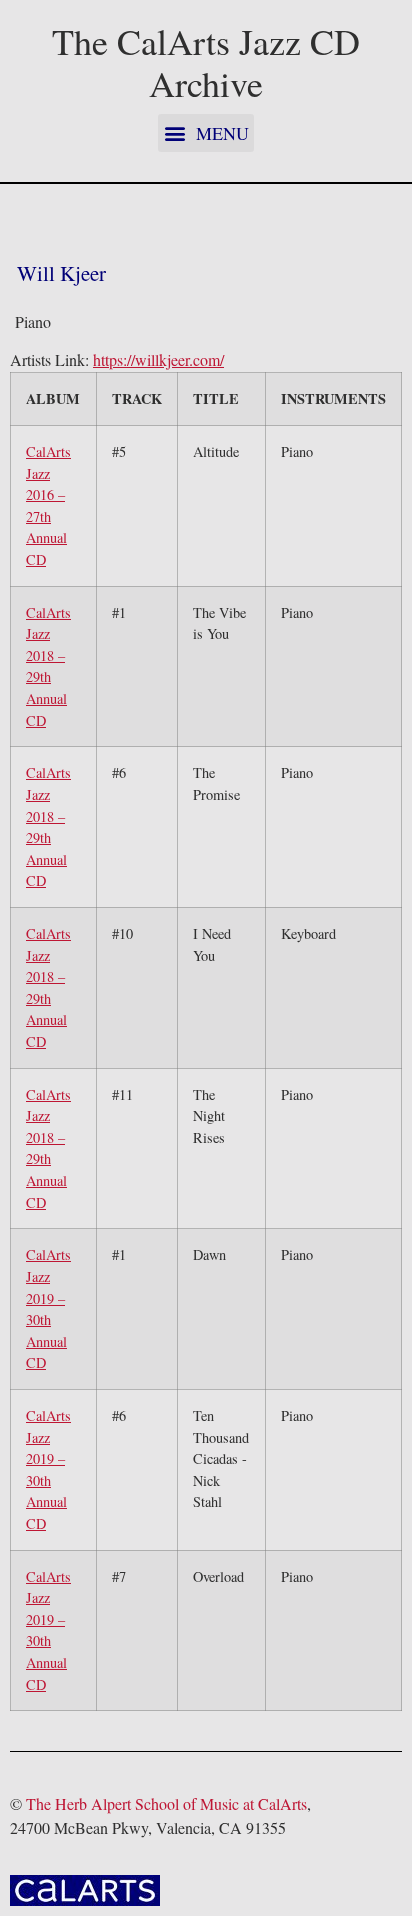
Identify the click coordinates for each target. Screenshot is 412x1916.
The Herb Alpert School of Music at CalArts (166, 1803)
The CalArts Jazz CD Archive (206, 62)
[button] (206, 133)
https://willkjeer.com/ (158, 359)
